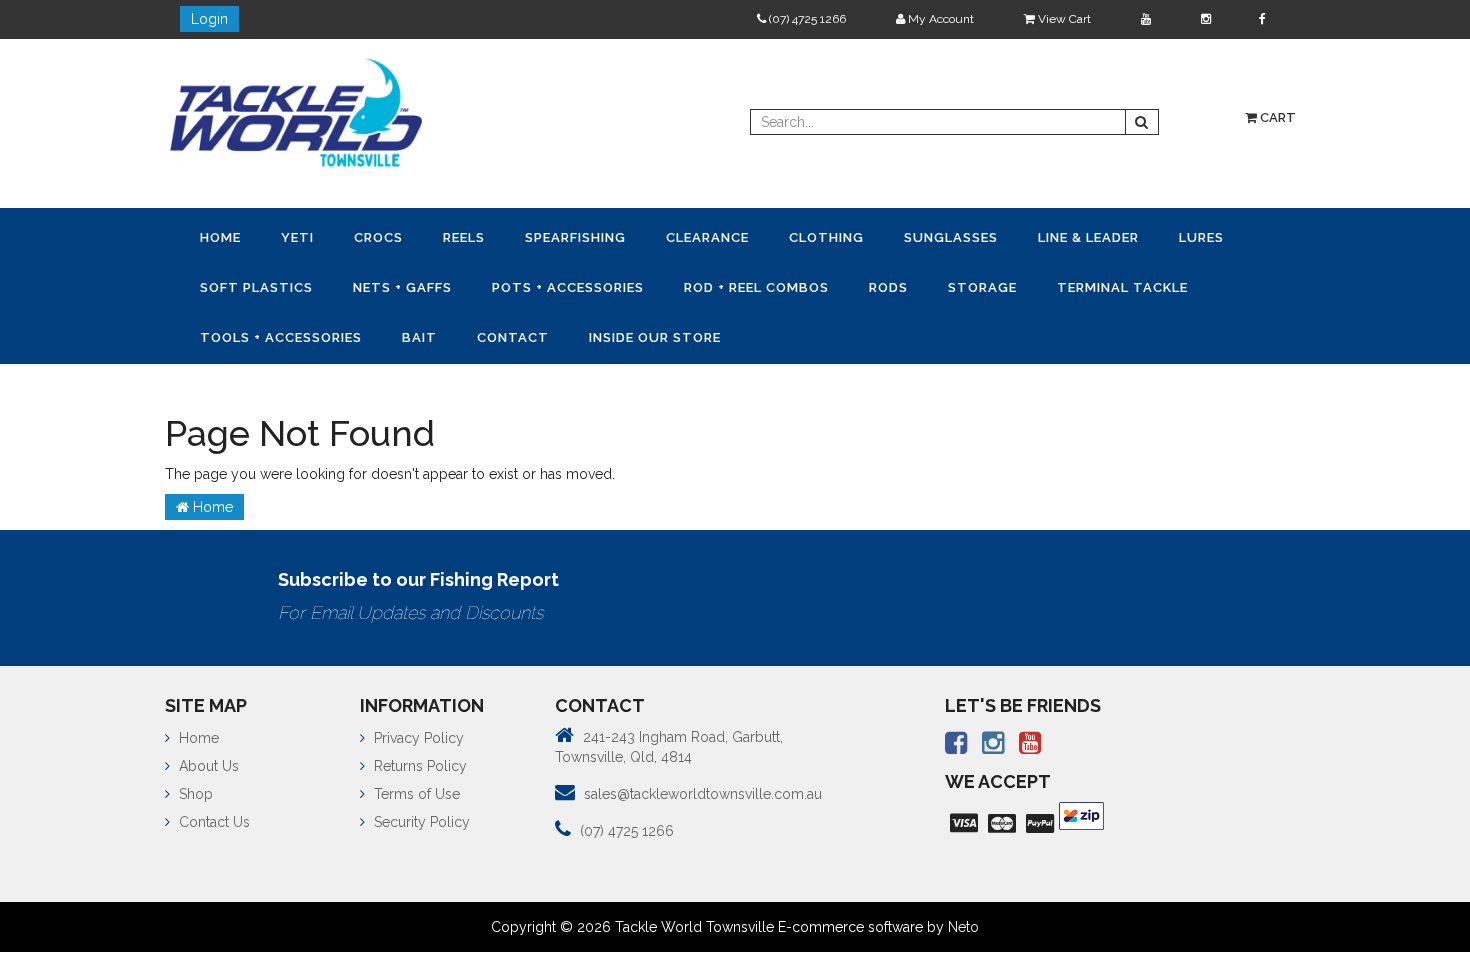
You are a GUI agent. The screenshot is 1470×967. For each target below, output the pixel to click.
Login (209, 19)
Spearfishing (611, 236)
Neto (963, 921)
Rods (1017, 284)
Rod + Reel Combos (877, 284)
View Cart (1063, 19)
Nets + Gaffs (507, 284)
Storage (1119, 284)
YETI (309, 236)
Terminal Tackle (269, 332)
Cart (1276, 117)
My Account (939, 19)
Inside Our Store (862, 332)
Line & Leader (1156, 236)
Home (224, 236)
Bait (610, 332)
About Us (207, 760)
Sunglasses (1011, 236)
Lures (226, 284)
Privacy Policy (417, 732)
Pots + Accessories (681, 284)
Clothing (878, 236)
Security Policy (420, 816)
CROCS (398, 236)
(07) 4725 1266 (806, 19)
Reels (492, 236)
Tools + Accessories (464, 332)
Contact (712, 332)
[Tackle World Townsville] (296, 112)
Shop (194, 788)
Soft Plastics (353, 284)
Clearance (751, 236)
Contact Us (212, 816)
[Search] (1142, 122)
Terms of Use (415, 788)
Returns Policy (418, 760)
